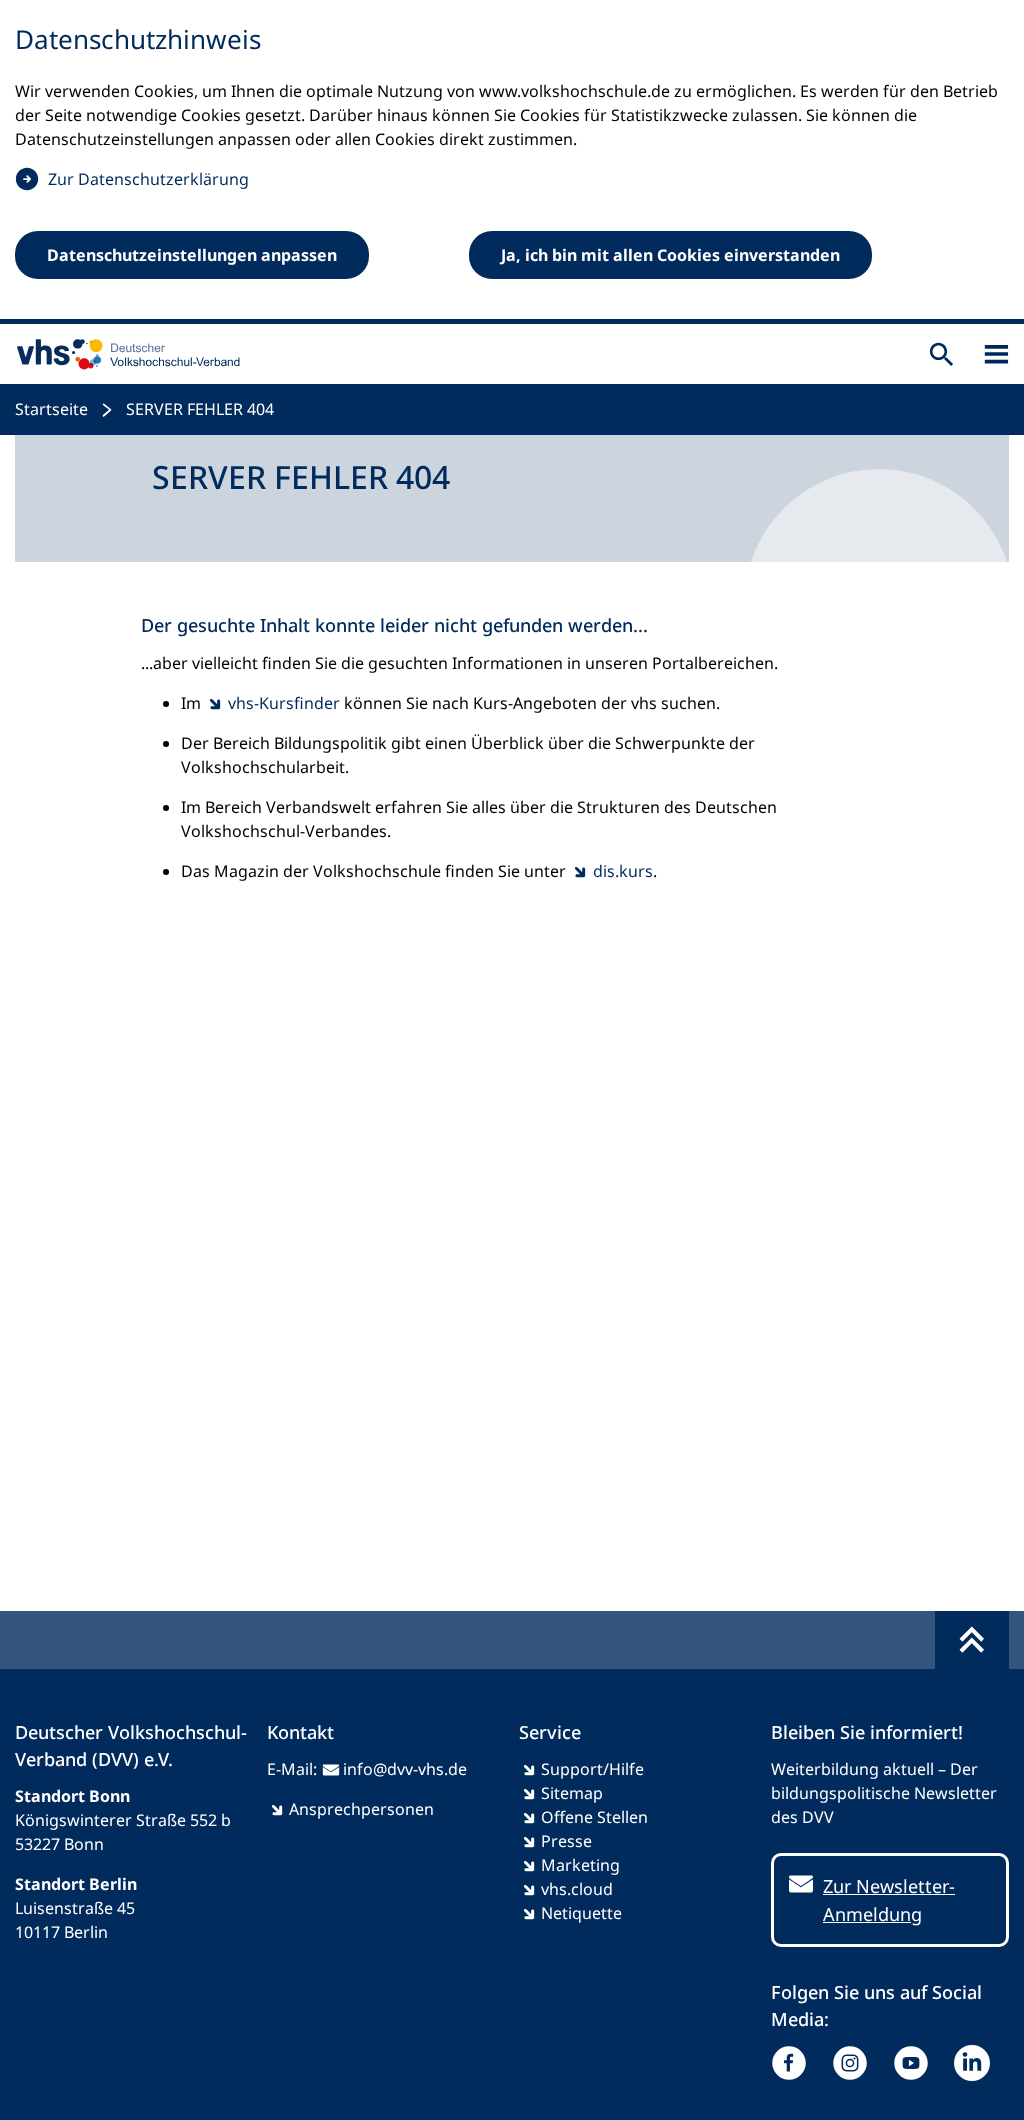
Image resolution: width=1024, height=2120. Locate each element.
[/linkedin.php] (976, 2063)
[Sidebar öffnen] (996, 354)
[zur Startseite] (124, 354)
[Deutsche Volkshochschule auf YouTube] (915, 2063)
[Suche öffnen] (941, 354)
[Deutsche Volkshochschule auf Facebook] (793, 2063)
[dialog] (512, 162)
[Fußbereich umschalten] (972, 1640)
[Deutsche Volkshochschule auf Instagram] (854, 2063)
